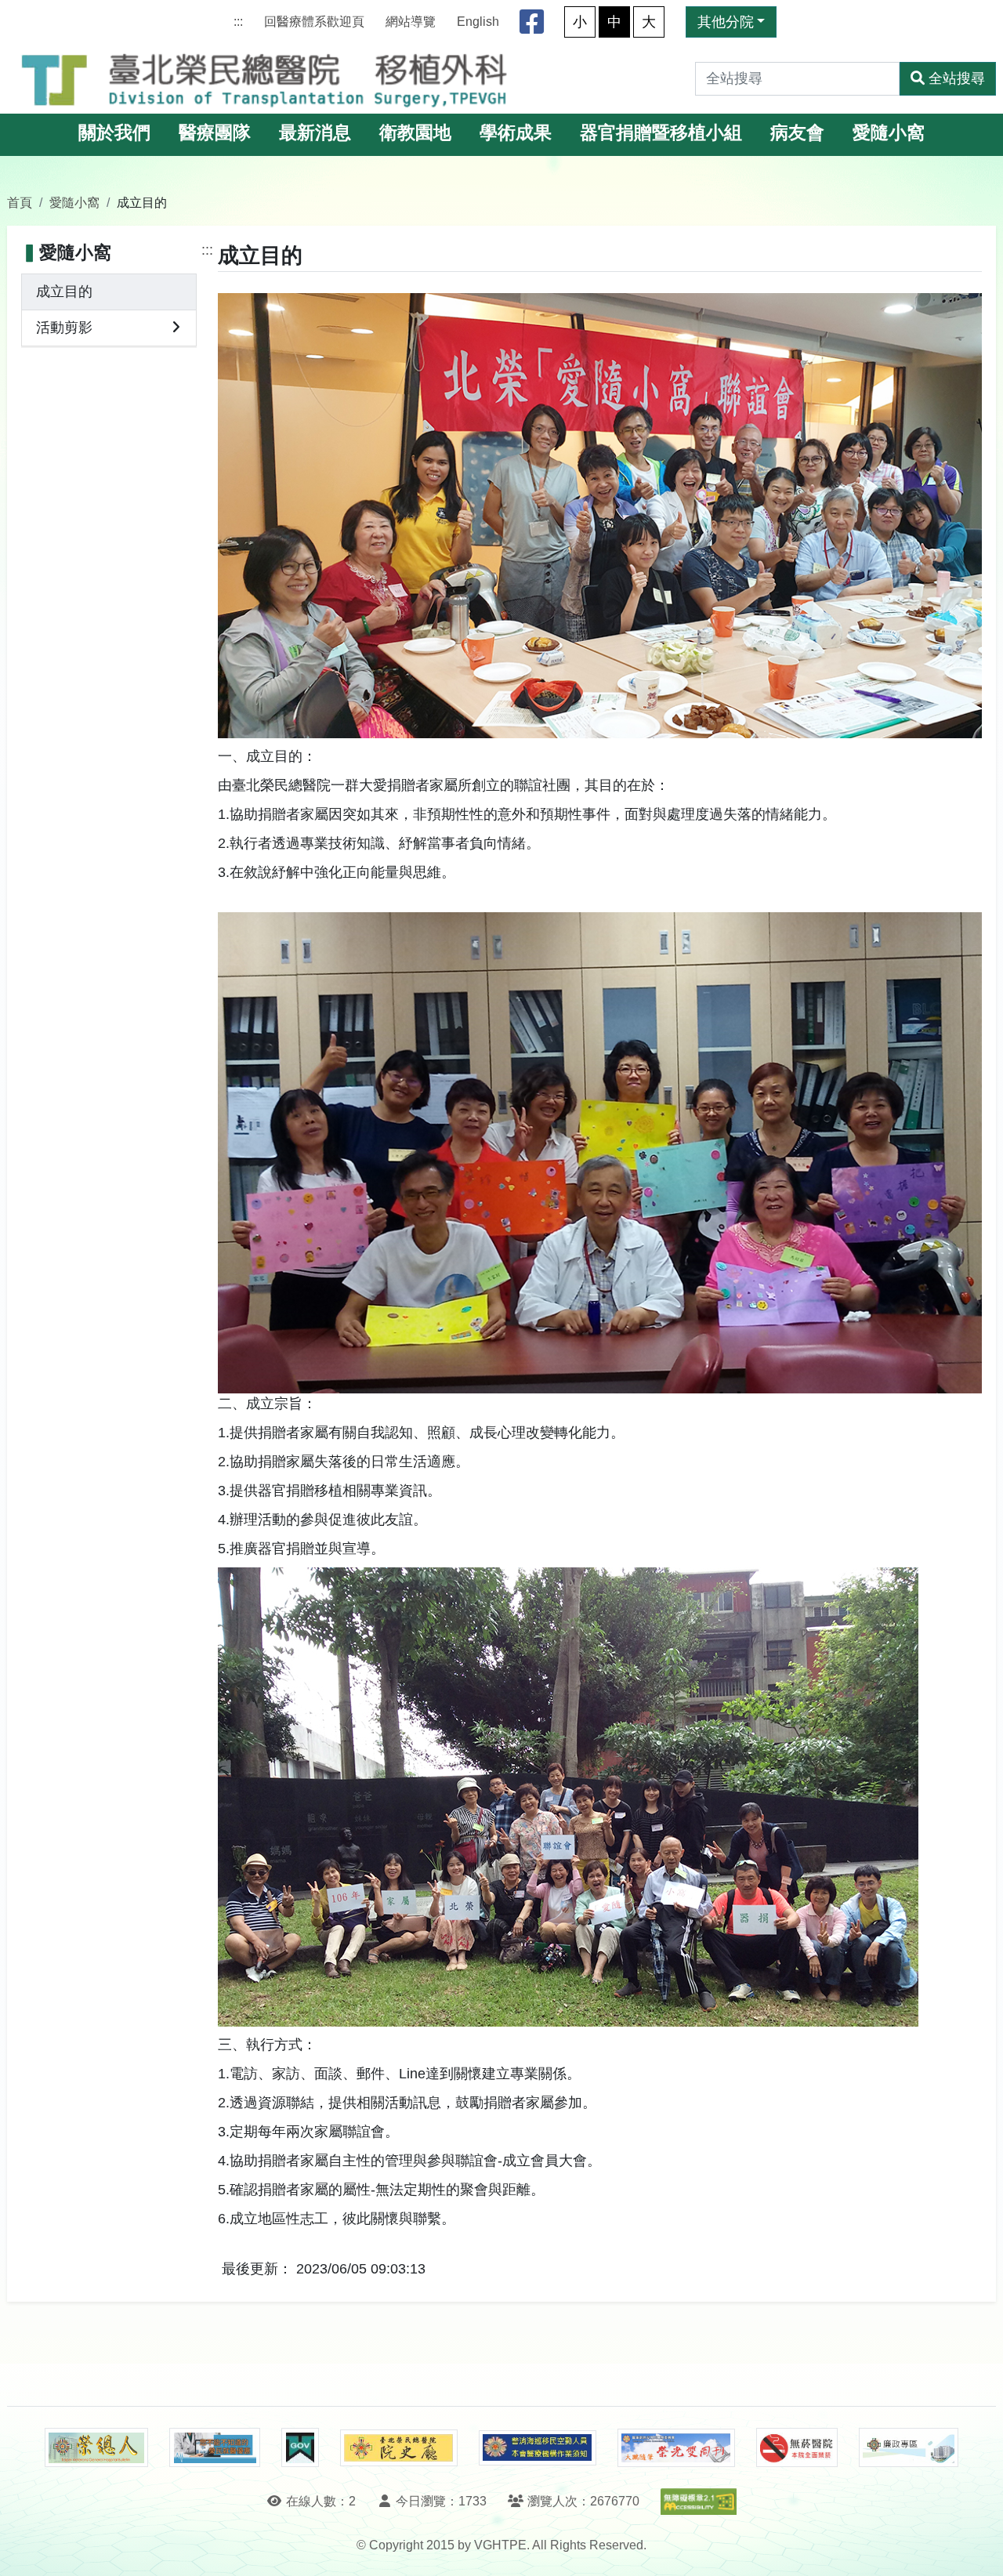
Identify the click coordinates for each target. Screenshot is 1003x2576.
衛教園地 (415, 133)
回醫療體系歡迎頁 (314, 22)
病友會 (797, 133)
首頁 (20, 202)
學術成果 (516, 133)
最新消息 (315, 133)
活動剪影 (64, 328)
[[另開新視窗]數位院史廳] (399, 2448)
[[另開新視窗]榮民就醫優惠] (215, 2447)
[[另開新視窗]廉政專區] (909, 2447)
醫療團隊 (215, 133)
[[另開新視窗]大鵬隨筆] (676, 2448)
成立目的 (64, 292)
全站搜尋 (957, 78)
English (478, 22)
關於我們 (114, 133)
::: (238, 22)
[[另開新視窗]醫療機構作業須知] (538, 2448)
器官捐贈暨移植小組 (661, 133)
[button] (977, 2548)
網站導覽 (411, 22)
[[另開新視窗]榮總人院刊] (96, 2447)
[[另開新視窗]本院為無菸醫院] (797, 2447)
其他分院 (726, 22)
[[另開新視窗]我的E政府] (300, 2447)
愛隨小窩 (889, 133)
